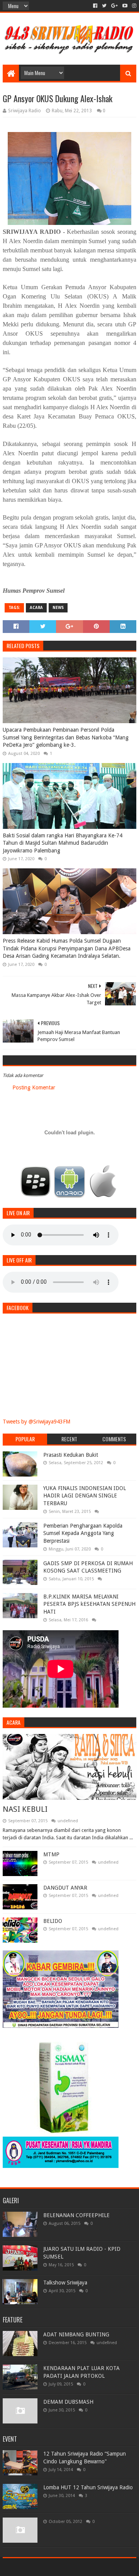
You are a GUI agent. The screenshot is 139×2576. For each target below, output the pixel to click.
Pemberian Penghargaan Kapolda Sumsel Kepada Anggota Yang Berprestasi (83, 1533)
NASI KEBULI (25, 1809)
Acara (36, 608)
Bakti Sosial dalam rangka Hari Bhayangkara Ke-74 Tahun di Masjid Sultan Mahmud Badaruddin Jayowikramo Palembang (63, 843)
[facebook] (95, 6)
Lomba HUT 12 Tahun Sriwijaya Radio (88, 2487)
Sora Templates (58, 2567)
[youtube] (125, 6)
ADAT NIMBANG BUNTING (76, 2334)
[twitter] (104, 6)
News (58, 608)
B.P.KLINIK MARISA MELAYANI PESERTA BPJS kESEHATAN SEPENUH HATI (89, 1604)
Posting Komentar (34, 1087)
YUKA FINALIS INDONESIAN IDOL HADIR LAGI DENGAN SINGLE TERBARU (85, 1496)
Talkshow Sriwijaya (65, 2283)
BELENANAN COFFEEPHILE (76, 2215)
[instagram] (133, 6)
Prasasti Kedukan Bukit (71, 1455)
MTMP (51, 1854)
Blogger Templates (103, 2567)
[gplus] (114, 6)
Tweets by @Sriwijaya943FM (36, 1422)
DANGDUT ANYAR (65, 1888)
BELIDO (53, 1921)
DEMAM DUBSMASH (68, 2402)
